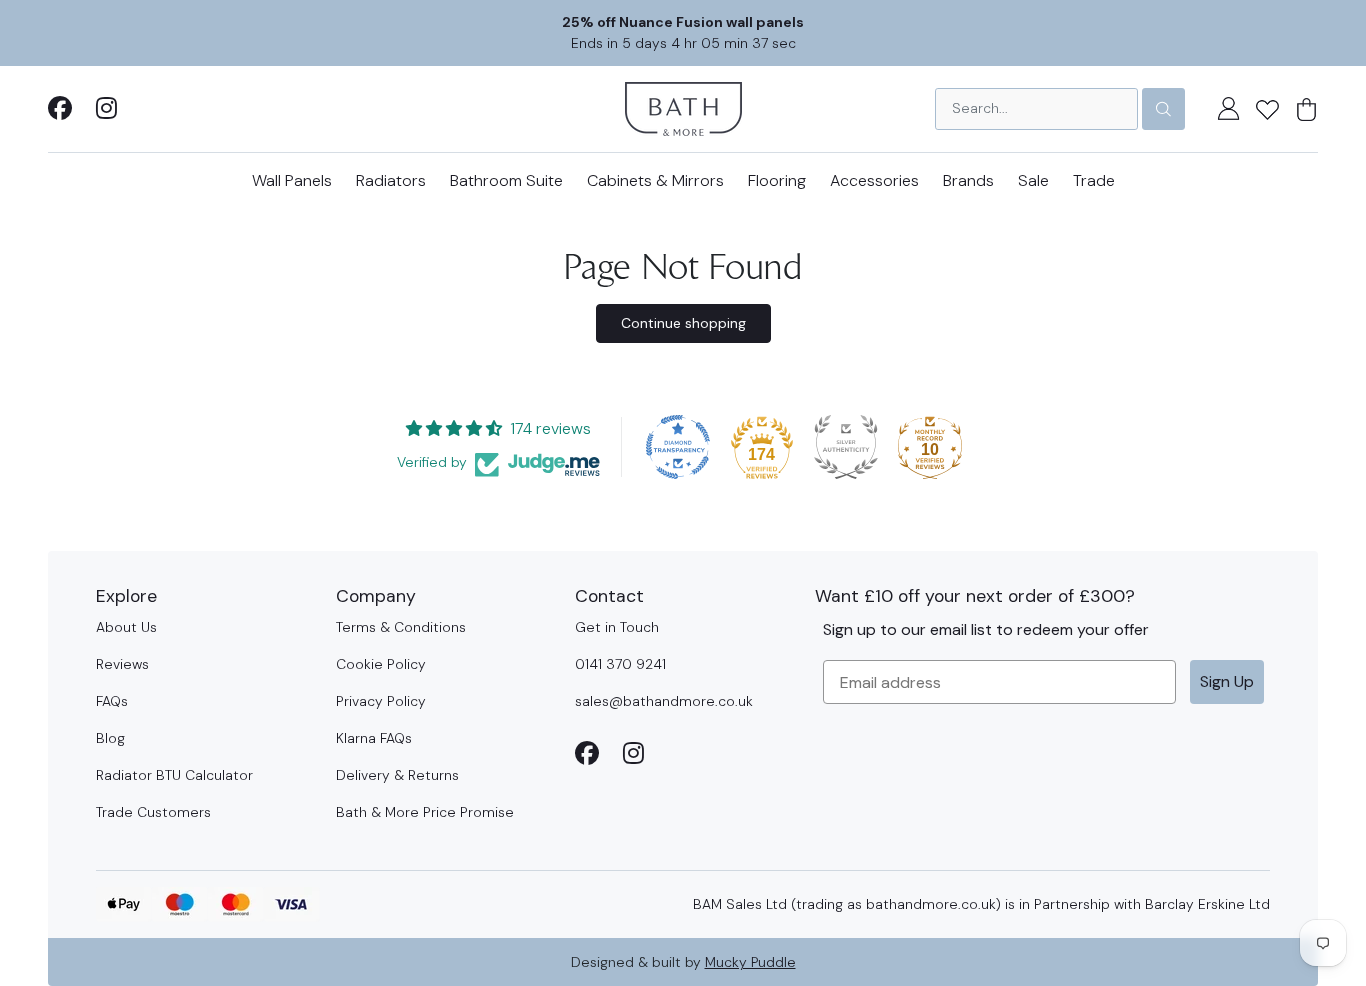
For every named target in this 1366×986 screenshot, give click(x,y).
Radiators (391, 180)
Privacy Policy (381, 701)
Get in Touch (617, 627)
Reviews (122, 664)
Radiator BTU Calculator (174, 775)
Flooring (777, 180)
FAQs (112, 701)
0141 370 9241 (620, 664)
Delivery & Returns (397, 775)
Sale (1033, 180)
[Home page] (683, 107)
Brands (968, 180)
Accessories (874, 180)
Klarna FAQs (374, 738)
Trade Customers (153, 812)
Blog (110, 738)
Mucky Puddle (750, 962)
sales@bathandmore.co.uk (664, 701)
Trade (1094, 180)
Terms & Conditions (401, 627)
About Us (126, 627)
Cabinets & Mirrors (655, 180)
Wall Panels (292, 180)
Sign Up (1227, 681)
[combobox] (1036, 109)
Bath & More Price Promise (425, 812)
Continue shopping (683, 323)
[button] (1267, 109)
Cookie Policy (381, 664)
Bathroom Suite (506, 180)
